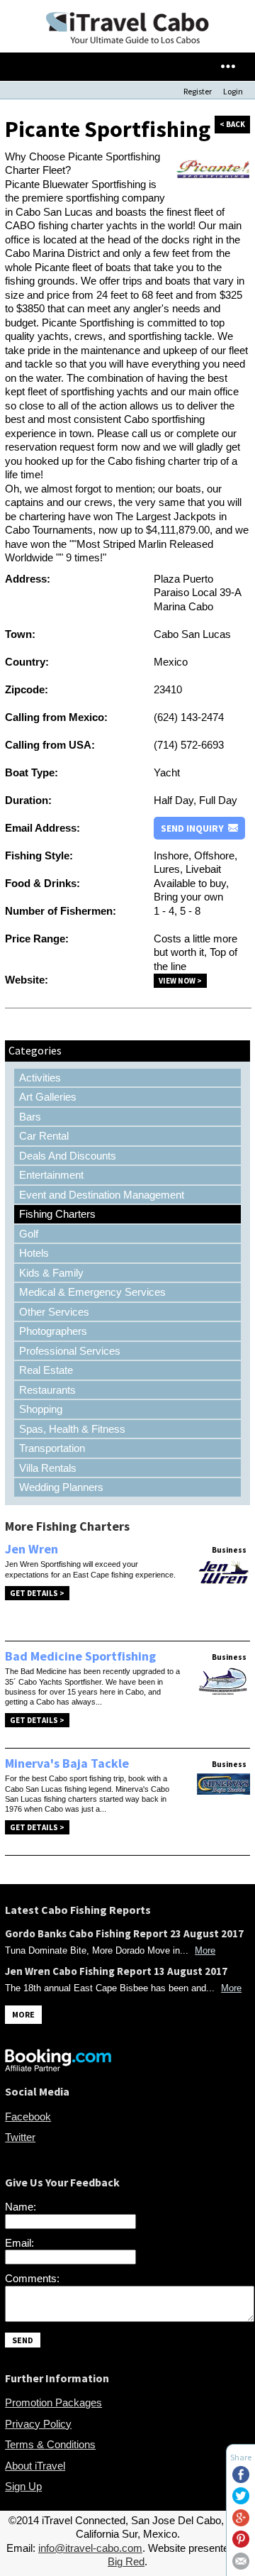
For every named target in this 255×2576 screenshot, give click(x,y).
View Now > (180, 981)
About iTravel (35, 2466)
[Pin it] (241, 2544)
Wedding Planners (61, 1487)
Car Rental (44, 1136)
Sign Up (23, 2486)
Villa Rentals (48, 1468)
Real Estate (46, 1370)
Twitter (20, 2137)
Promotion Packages (53, 2402)
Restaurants (47, 1390)
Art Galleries (48, 1097)
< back (232, 124)
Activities (40, 1078)
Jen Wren (32, 1549)
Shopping (41, 1409)
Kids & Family (51, 1273)
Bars (30, 1117)
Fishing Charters (57, 1214)
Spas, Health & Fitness (72, 1429)
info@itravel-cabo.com (90, 2548)
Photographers (53, 1331)
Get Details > (37, 1593)
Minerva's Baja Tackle (67, 1763)
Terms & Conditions (50, 2444)
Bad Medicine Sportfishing (80, 1656)
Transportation (52, 1448)
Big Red (126, 2561)
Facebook (28, 2117)
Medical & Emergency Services (92, 1292)
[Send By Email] (241, 2566)
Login (233, 91)
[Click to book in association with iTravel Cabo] (58, 2068)
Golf (29, 1234)
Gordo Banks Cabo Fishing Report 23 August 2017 (124, 1933)
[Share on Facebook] (241, 2479)
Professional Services (70, 1351)
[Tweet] (241, 2500)
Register (198, 91)
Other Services (54, 1312)
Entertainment (51, 1175)
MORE (23, 2014)
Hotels (34, 1253)
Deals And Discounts (68, 1156)
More (205, 1950)
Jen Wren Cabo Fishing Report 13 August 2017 (116, 1971)
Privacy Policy (38, 2424)
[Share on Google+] (241, 2522)
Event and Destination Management (102, 1195)
